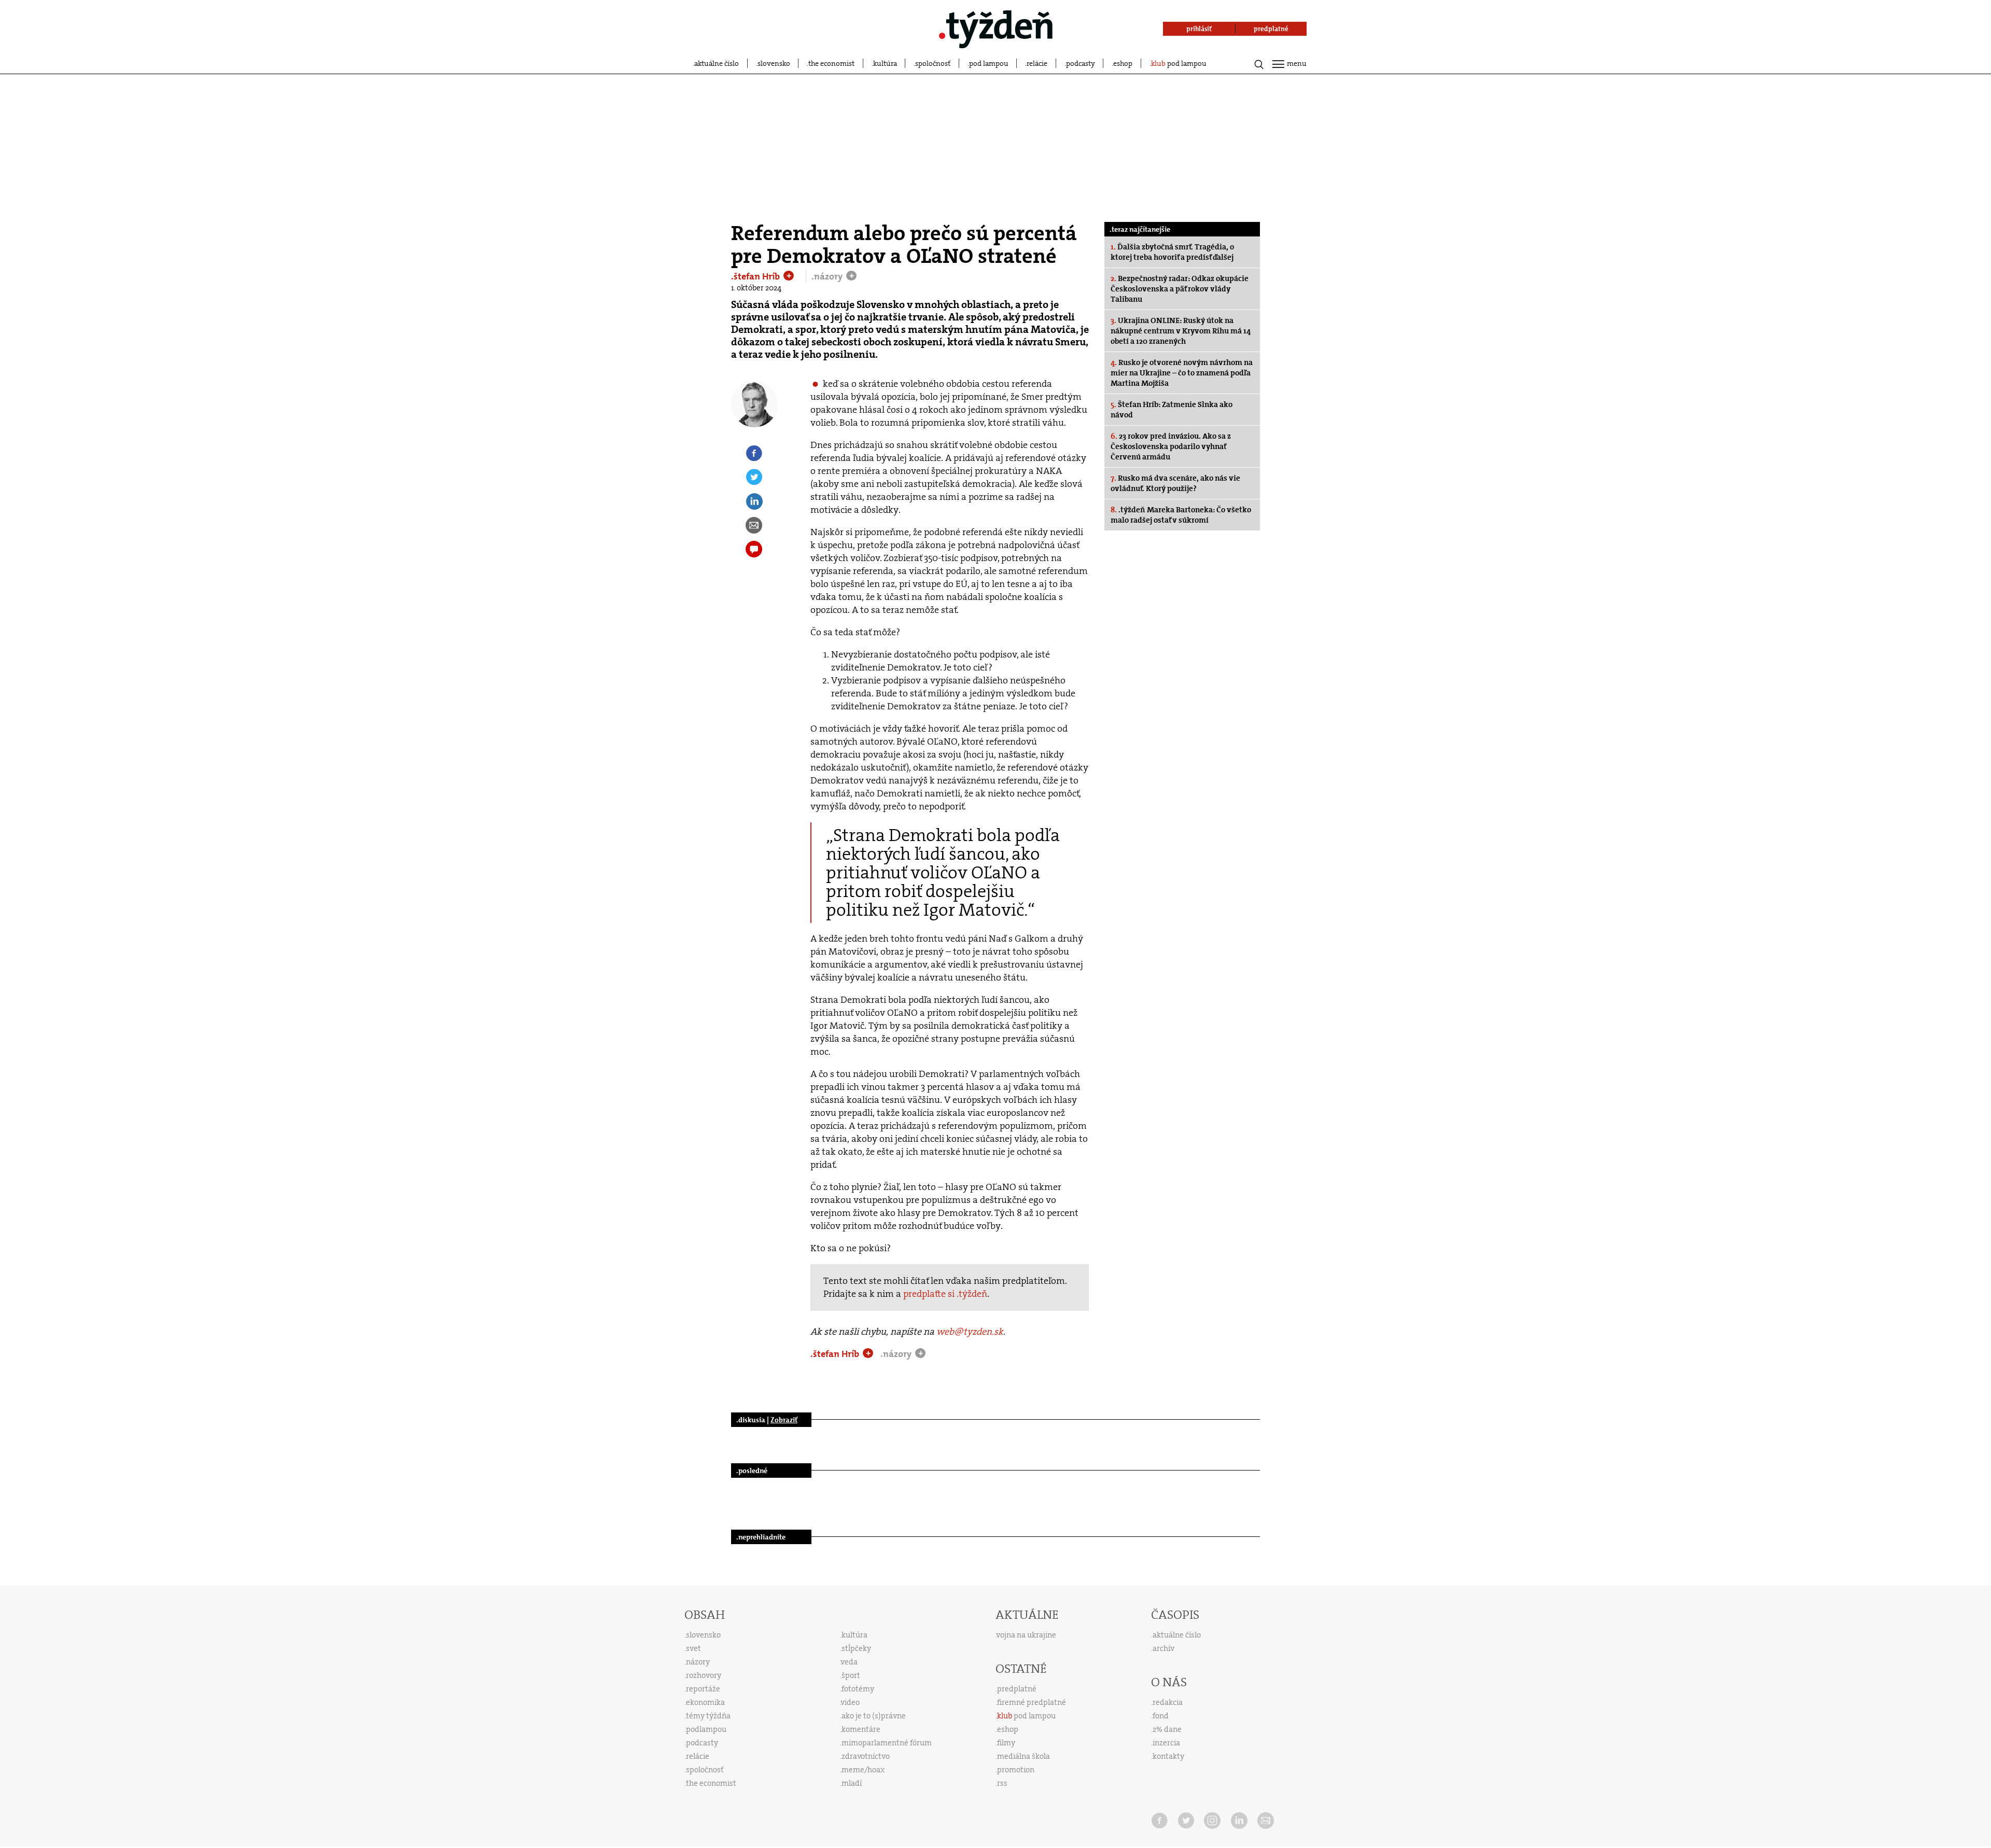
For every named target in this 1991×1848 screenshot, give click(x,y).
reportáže (703, 1689)
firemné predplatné (1032, 1702)
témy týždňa (708, 1716)
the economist (831, 63)
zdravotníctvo (866, 1756)
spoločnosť (933, 63)
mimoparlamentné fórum (887, 1743)
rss (1002, 1783)
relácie (1037, 63)
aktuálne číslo (717, 63)
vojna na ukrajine (1026, 1635)
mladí (852, 1783)
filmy (1006, 1743)
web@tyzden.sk (970, 1332)
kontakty (1168, 1756)
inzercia (1166, 1743)
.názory (828, 276)
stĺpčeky (856, 1648)
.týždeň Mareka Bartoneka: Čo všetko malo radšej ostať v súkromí (1181, 515)
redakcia (1168, 1702)
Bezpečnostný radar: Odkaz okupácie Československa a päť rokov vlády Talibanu (1180, 289)
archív (1163, 1648)
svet (693, 1648)
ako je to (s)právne (874, 1716)
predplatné (1017, 1689)
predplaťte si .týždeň (945, 1294)
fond (1161, 1716)
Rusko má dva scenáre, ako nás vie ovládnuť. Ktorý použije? (1175, 483)
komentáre (861, 1729)
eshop (1123, 63)
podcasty (1081, 63)
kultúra (885, 63)
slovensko (774, 63)
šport (851, 1675)
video (850, 1702)
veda (849, 1662)
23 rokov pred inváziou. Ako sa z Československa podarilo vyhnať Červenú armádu (1171, 446)
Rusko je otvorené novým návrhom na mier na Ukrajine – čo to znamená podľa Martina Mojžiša (1182, 373)
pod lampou (989, 63)
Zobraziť (784, 1420)
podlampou (706, 1729)
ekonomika (705, 1702)
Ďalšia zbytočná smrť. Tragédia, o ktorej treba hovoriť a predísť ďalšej (1172, 252)
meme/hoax (863, 1770)
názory (698, 1662)
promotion (1016, 1770)
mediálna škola (1023, 1756)
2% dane (1167, 1729)
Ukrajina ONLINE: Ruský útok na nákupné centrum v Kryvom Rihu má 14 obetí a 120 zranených (1181, 331)
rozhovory (704, 1675)
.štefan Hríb (756, 276)
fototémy (858, 1689)
